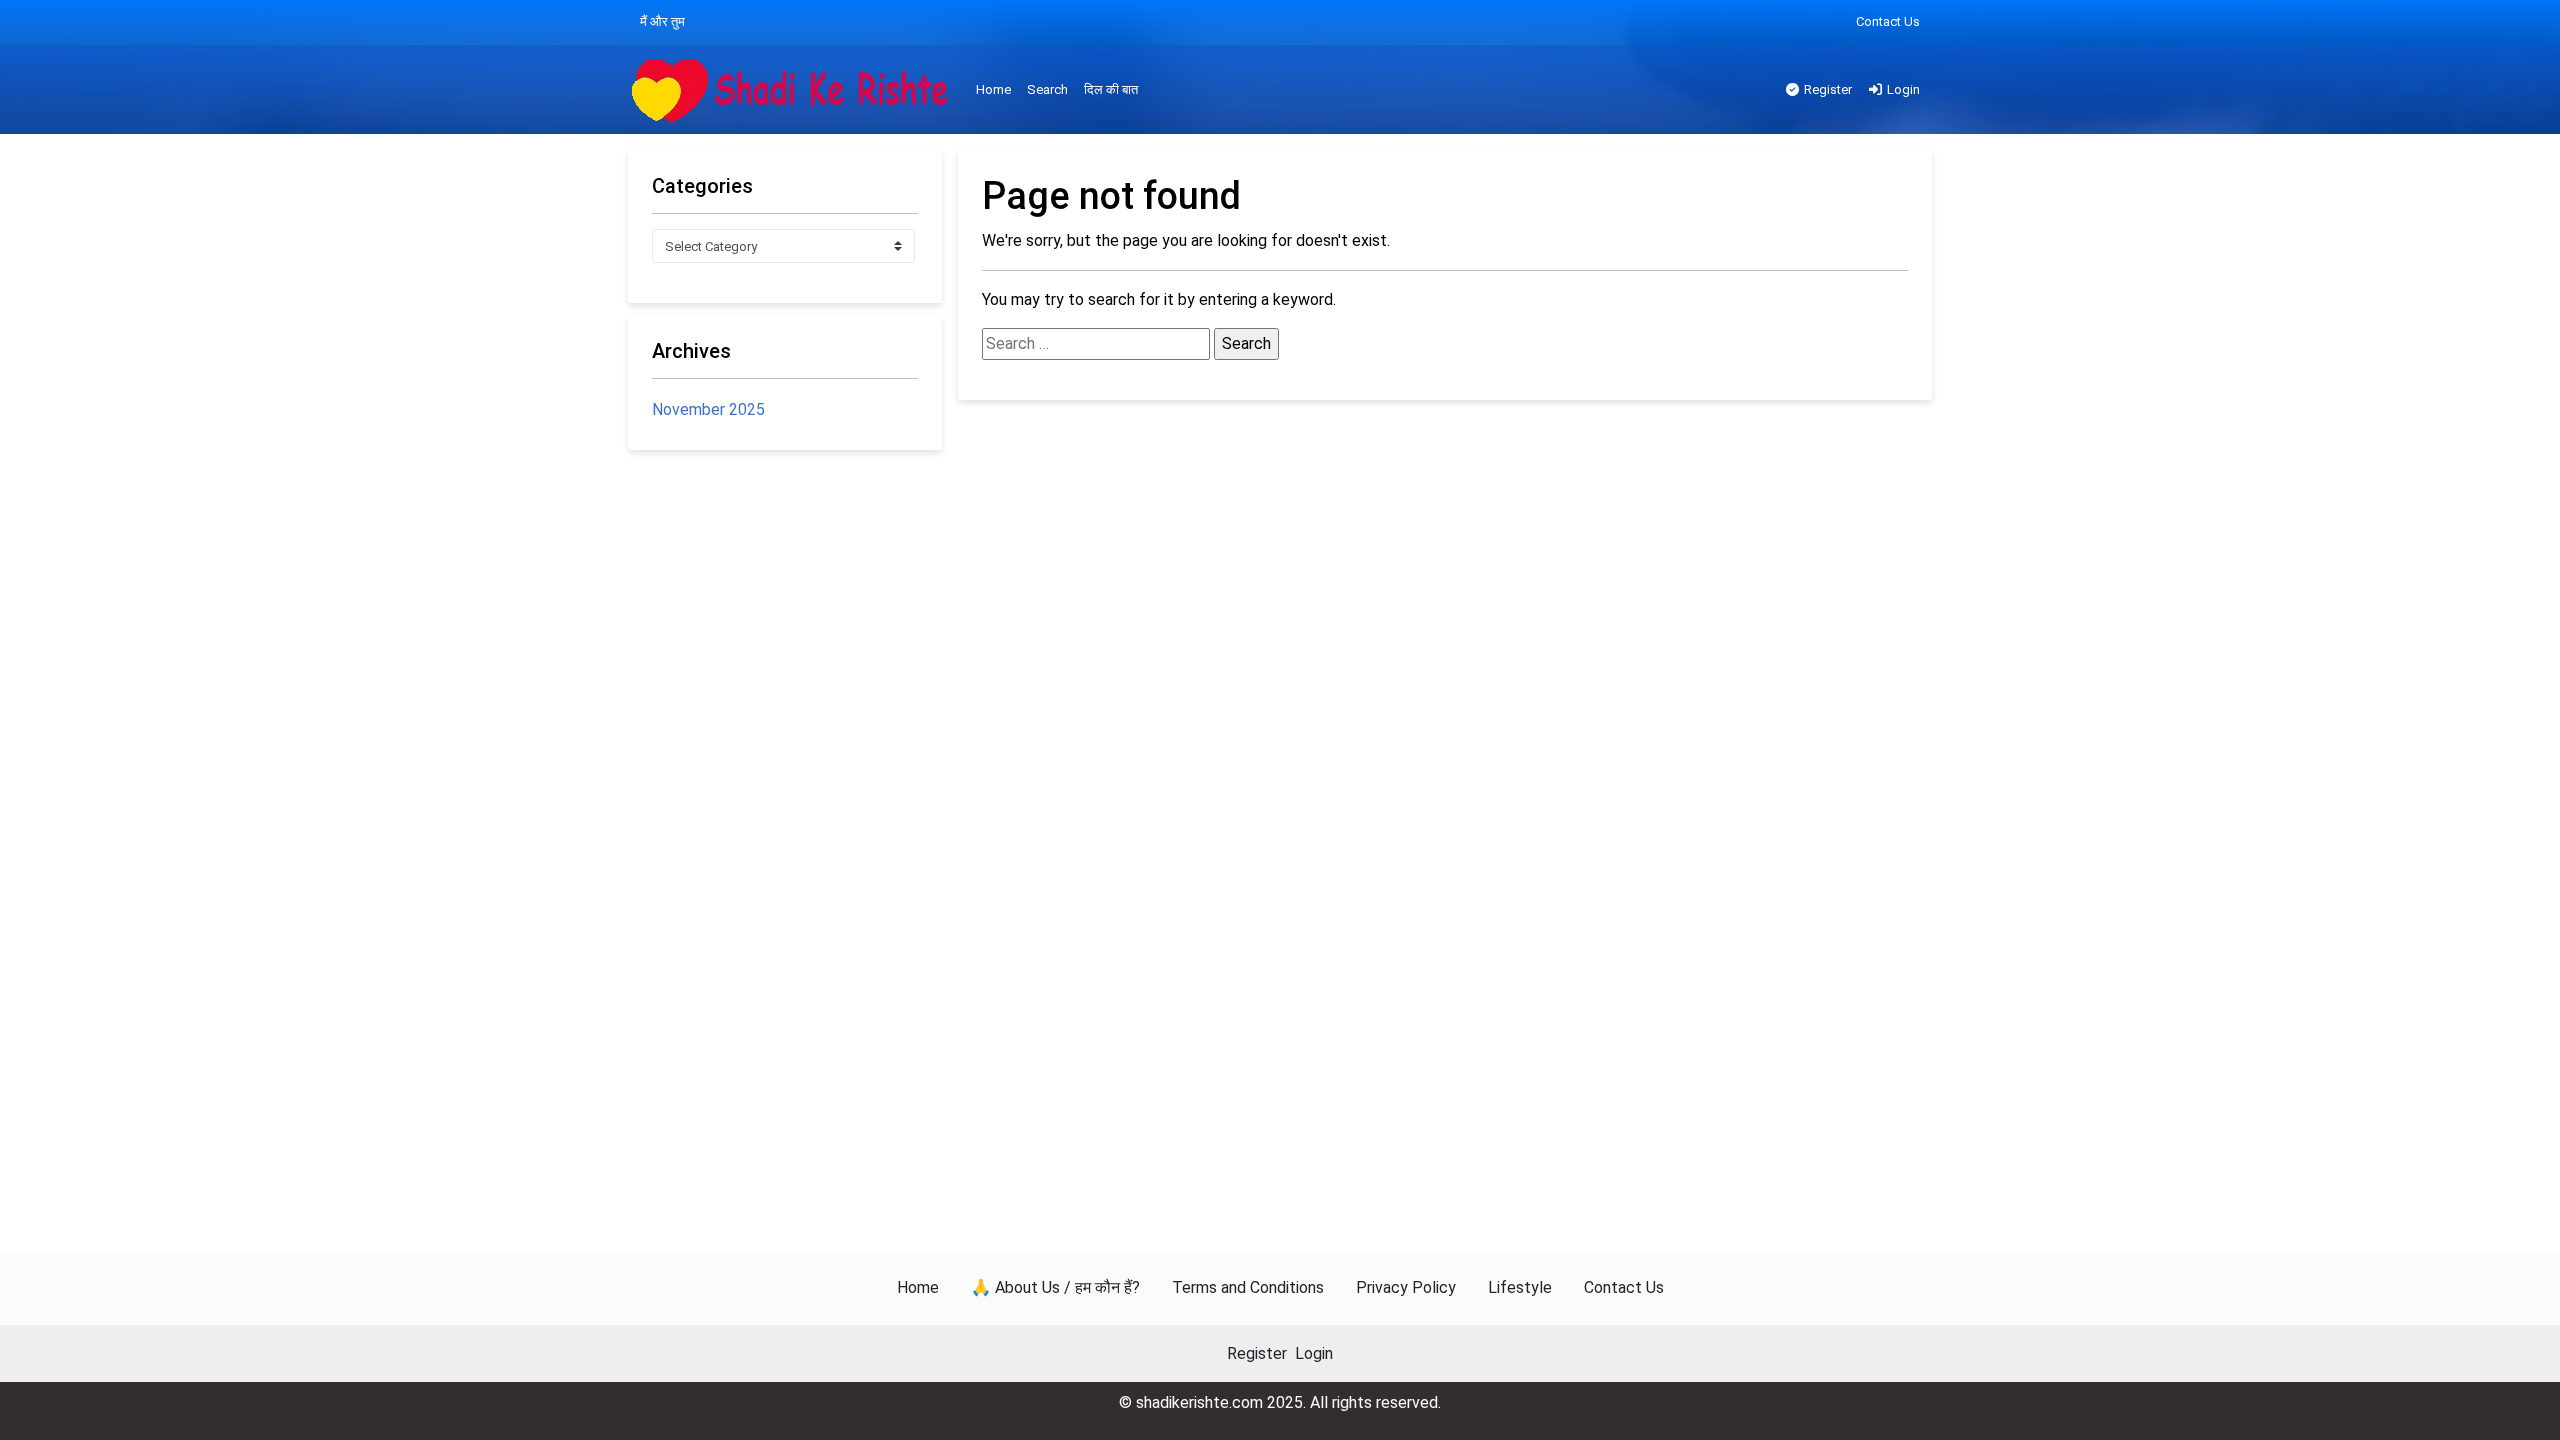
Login (1902, 89)
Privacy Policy (1406, 1287)
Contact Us (1888, 21)
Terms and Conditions (1248, 1287)
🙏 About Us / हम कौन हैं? (1055, 1287)
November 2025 (708, 409)
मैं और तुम (662, 21)
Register (1826, 89)
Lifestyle (1520, 1287)
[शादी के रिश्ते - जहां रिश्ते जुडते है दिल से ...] (796, 90)
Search (1047, 89)
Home (993, 89)
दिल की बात (1111, 89)
